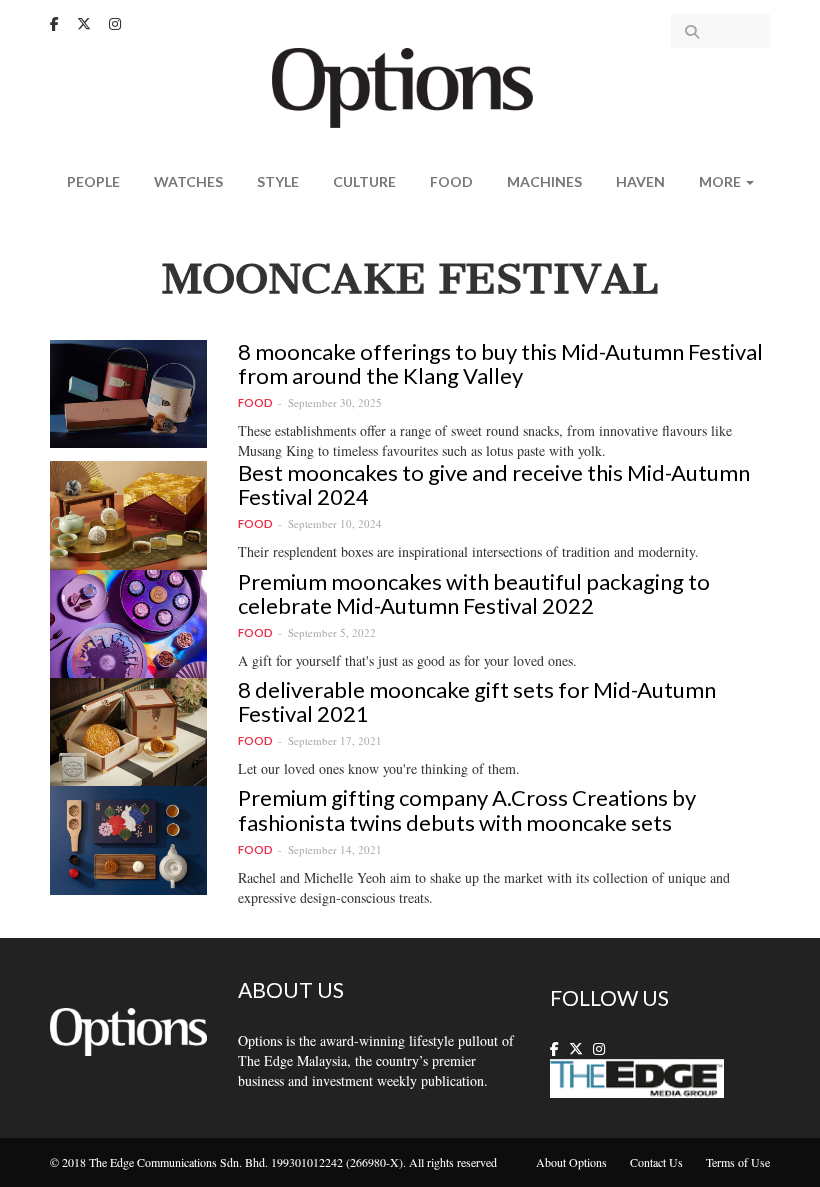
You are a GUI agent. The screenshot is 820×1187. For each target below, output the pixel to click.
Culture (364, 181)
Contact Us (656, 1162)
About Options (571, 1162)
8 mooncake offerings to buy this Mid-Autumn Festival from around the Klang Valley (500, 363)
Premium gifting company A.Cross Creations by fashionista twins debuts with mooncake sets (467, 809)
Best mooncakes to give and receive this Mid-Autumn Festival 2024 (494, 484)
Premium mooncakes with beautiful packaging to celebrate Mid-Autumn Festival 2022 (474, 593)
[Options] (410, 85)
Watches (188, 181)
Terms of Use (738, 1162)
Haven (640, 181)
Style (278, 181)
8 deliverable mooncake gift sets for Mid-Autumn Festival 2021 (477, 701)
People (93, 181)
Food (451, 181)
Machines (544, 181)
